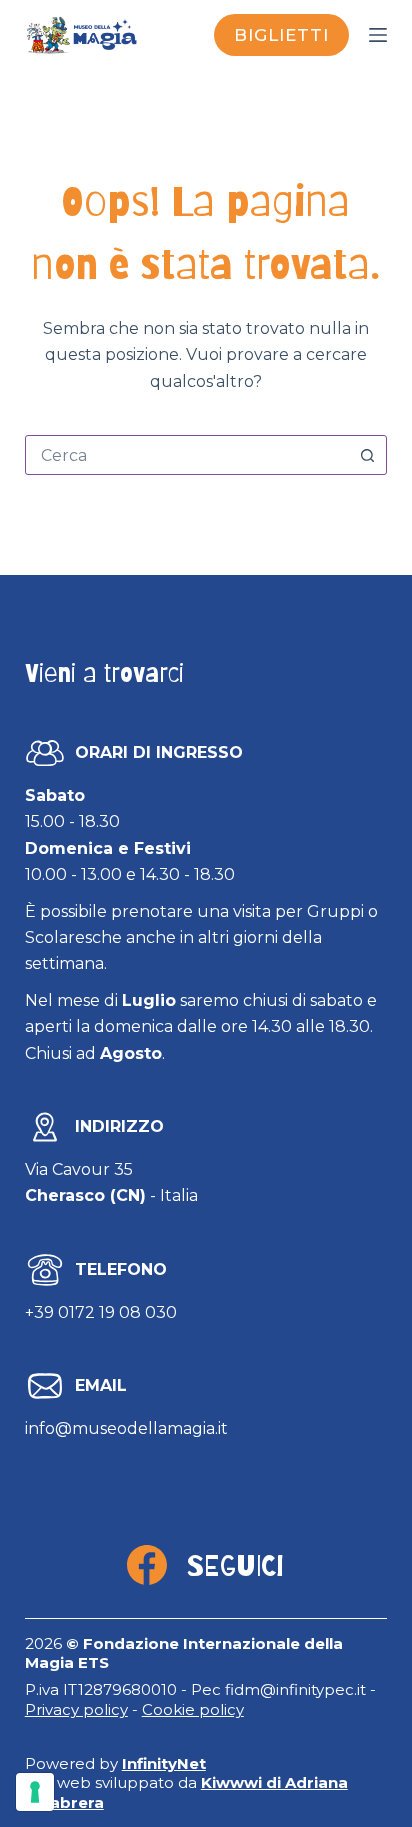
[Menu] (378, 35)
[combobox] (187, 455)
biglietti (281, 35)
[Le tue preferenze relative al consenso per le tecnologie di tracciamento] (35, 1792)
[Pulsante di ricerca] (367, 455)
